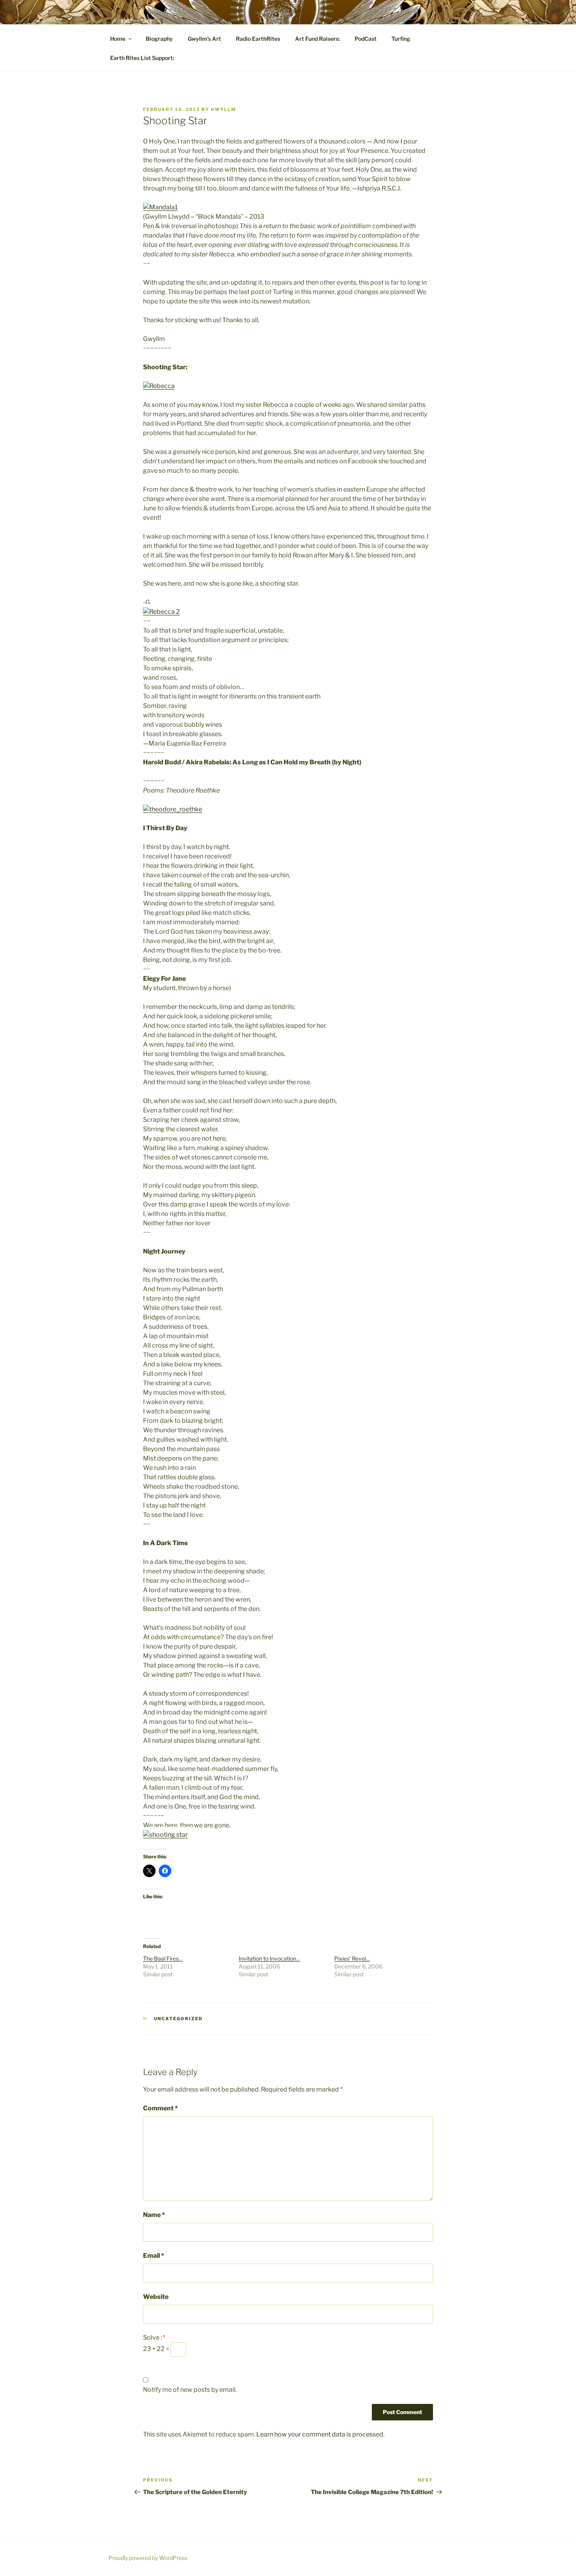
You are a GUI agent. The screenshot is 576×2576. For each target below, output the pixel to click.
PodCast (366, 39)
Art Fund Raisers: (317, 39)
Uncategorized (178, 2019)
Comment (160, 2108)
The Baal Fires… (163, 1958)
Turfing (401, 39)
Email (154, 2256)
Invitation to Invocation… (269, 1958)
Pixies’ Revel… (352, 1958)
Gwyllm (224, 109)
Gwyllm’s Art (204, 39)
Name (154, 2215)
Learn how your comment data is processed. (320, 2434)
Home (118, 39)
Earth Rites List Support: (142, 58)
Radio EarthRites (258, 39)
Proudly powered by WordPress (148, 2558)
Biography (159, 39)
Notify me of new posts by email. (190, 2390)
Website (156, 2297)
